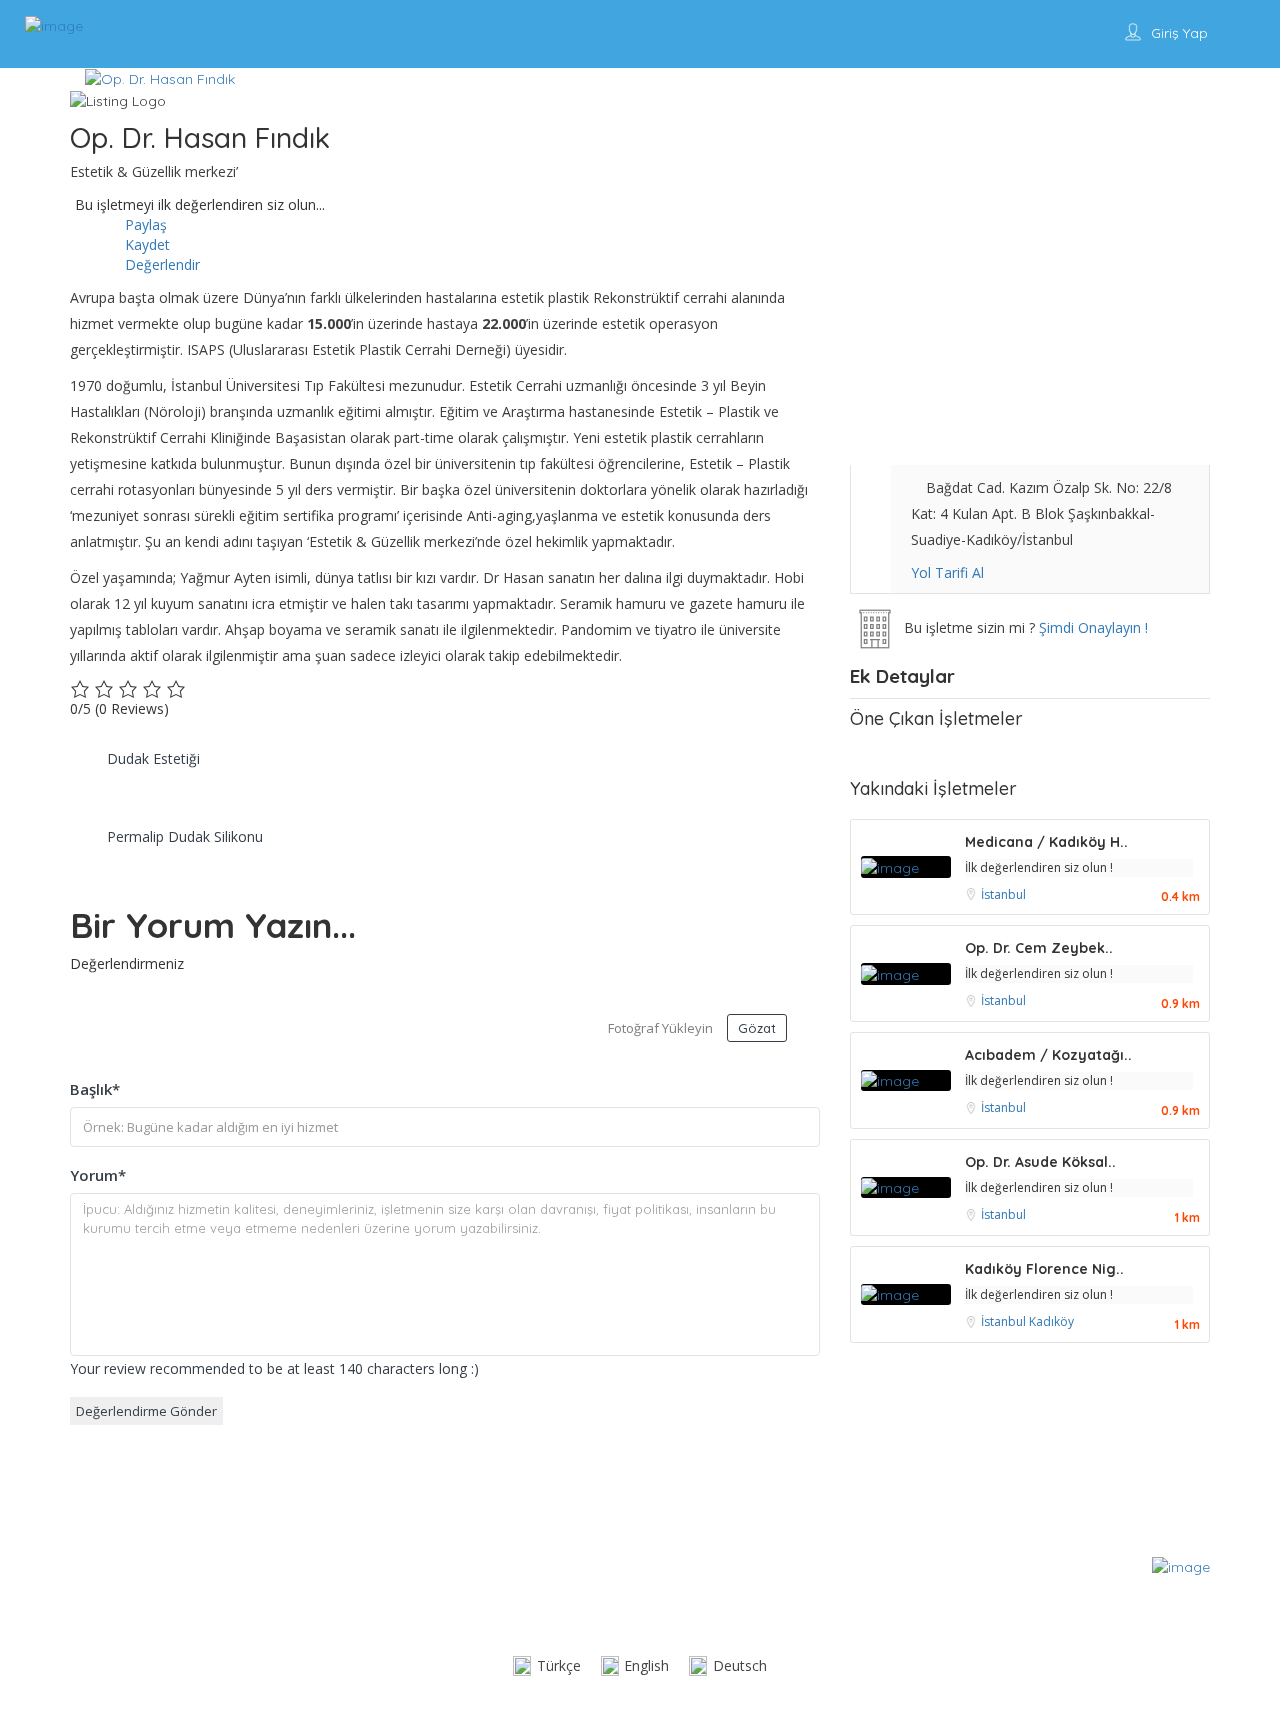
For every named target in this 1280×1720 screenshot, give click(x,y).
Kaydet (145, 244)
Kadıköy (1051, 1321)
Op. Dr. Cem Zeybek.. (1039, 948)
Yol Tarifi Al (947, 572)
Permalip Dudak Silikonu (185, 836)
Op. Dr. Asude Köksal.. (1040, 1162)
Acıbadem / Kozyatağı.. (1048, 1055)
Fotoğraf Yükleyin (660, 1028)
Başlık (95, 1089)
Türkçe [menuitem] (559, 1665)
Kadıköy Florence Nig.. (1044, 1269)
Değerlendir (160, 264)
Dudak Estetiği (153, 758)
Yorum (98, 1175)
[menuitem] (547, 1666)
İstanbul (1003, 894)
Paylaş (144, 224)
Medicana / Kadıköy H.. (1046, 842)
